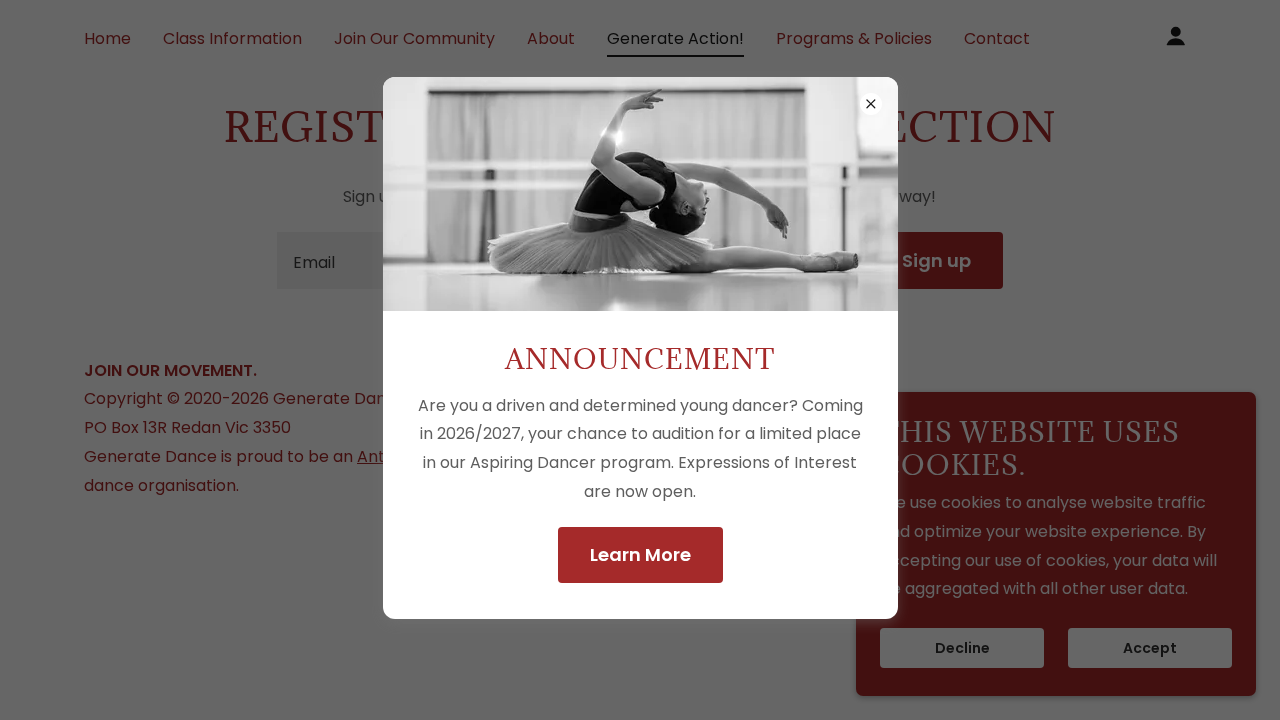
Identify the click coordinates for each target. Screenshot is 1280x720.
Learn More (640, 554)
